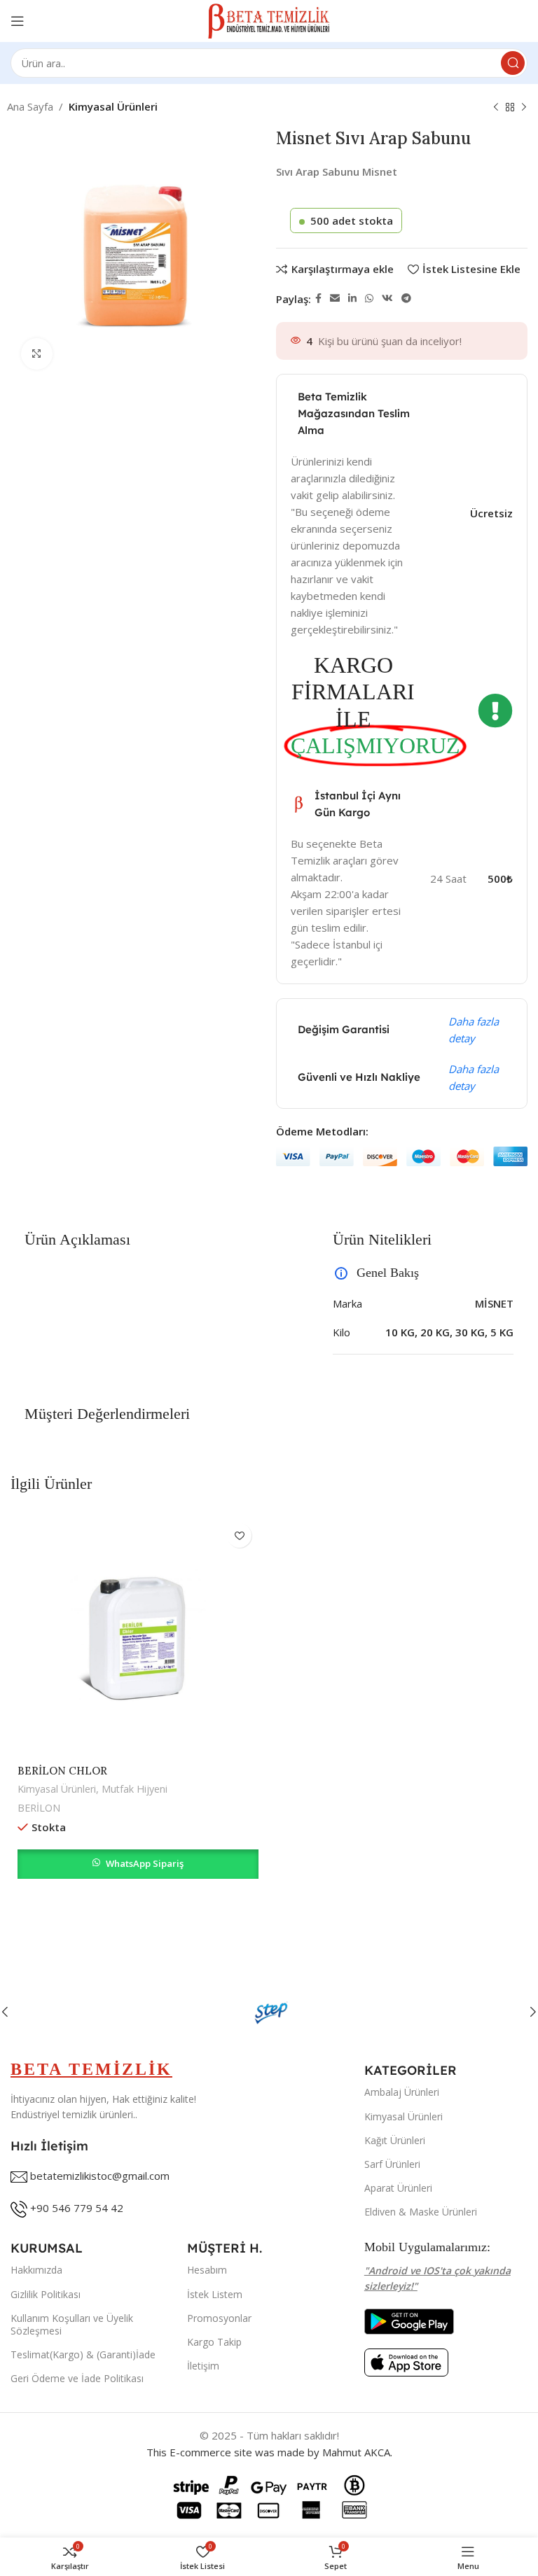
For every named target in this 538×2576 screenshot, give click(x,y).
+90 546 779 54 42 (77, 2208)
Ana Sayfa (30, 106)
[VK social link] (387, 299)
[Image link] (409, 2320)
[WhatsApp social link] (369, 299)
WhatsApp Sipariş (145, 1863)
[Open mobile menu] (18, 21)
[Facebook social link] (318, 299)
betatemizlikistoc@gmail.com (100, 2176)
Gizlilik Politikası (46, 2294)
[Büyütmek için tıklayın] (37, 354)
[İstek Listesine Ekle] (239, 1535)
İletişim (203, 2366)
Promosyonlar (219, 2318)
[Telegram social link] (406, 299)
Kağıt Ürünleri (395, 2140)
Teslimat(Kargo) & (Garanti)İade (83, 2354)
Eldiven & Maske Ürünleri (421, 2212)
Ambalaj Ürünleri (402, 2092)
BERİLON (39, 1808)
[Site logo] (269, 20)
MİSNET (494, 1303)
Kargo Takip (214, 2342)
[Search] (513, 63)
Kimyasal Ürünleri (113, 106)
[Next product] (524, 108)
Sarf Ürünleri (392, 2164)
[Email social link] (335, 299)
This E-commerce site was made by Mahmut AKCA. (269, 2452)
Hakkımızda (36, 2270)
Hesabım (207, 2270)
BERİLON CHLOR (62, 1771)
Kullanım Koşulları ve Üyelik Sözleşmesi (72, 2324)
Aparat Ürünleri (398, 2188)
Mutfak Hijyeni (134, 1789)
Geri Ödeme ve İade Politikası (77, 2378)
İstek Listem (215, 2294)
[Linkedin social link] (352, 299)
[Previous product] (496, 108)
